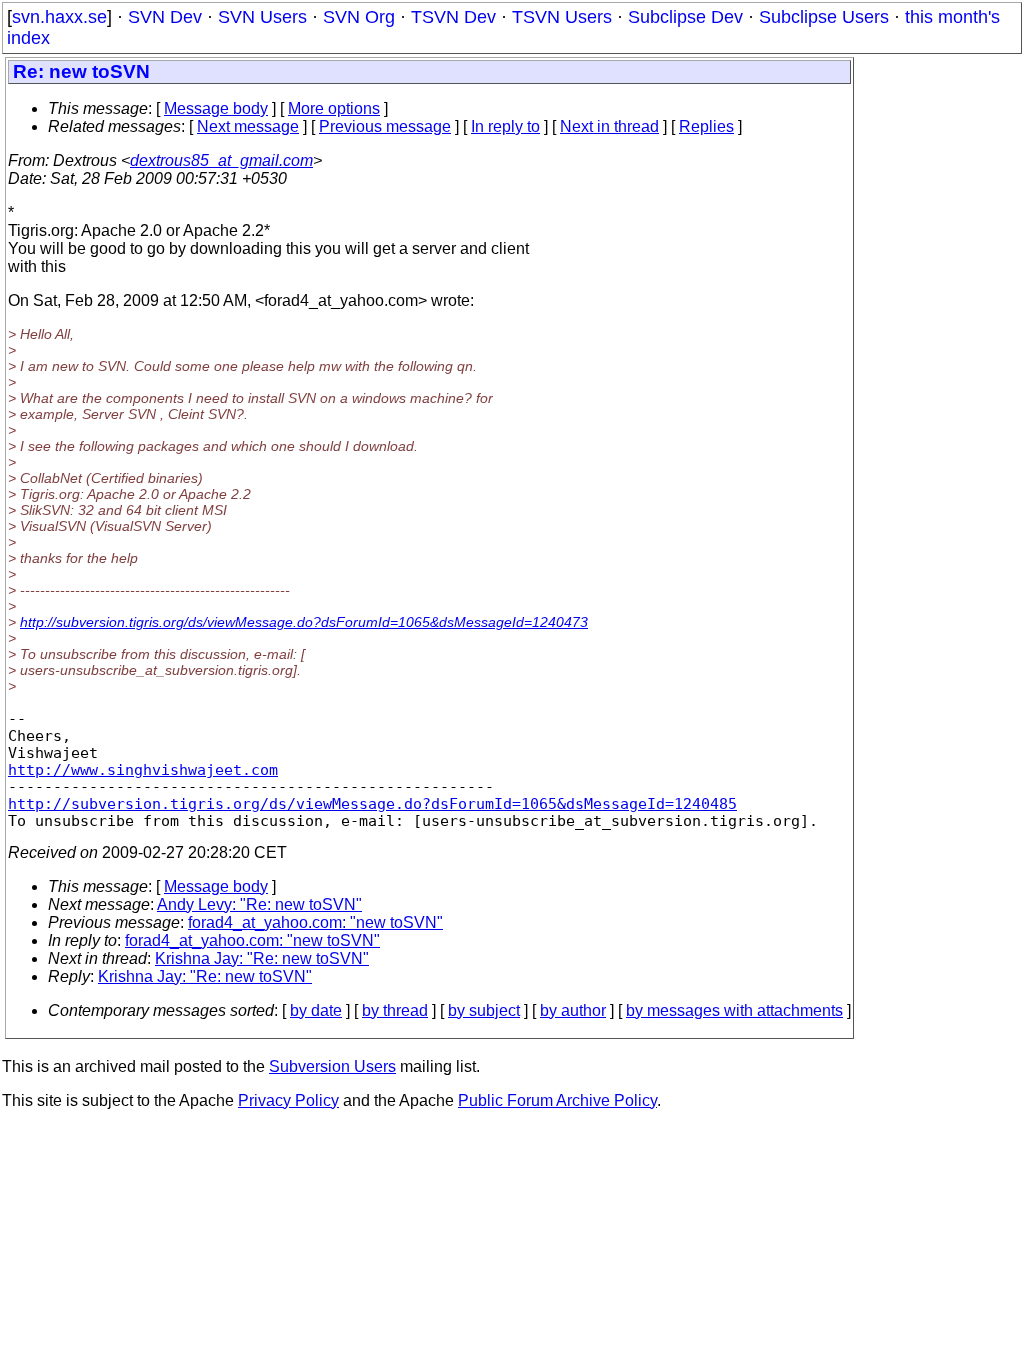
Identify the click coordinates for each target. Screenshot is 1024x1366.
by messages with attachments (734, 1010)
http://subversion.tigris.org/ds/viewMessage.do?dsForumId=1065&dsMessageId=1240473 (304, 622)
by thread (395, 1010)
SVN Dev (165, 17)
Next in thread (609, 126)
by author (573, 1010)
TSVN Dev (453, 17)
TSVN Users (562, 17)
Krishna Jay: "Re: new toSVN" (262, 958)
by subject (484, 1010)
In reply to (505, 126)
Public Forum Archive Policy (557, 1100)
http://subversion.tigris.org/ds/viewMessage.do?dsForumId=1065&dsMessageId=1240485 (372, 803)
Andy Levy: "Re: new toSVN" (259, 904)
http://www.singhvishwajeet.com (143, 769)
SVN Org (359, 17)
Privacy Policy (288, 1100)
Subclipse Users (824, 17)
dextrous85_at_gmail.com (221, 160)
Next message (248, 126)
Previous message (385, 126)
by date (316, 1010)
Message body (216, 108)
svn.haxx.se (59, 17)
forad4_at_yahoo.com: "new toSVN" (315, 922)
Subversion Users (332, 1066)
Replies (706, 126)
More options (334, 108)
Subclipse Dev (685, 17)
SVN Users (262, 17)
